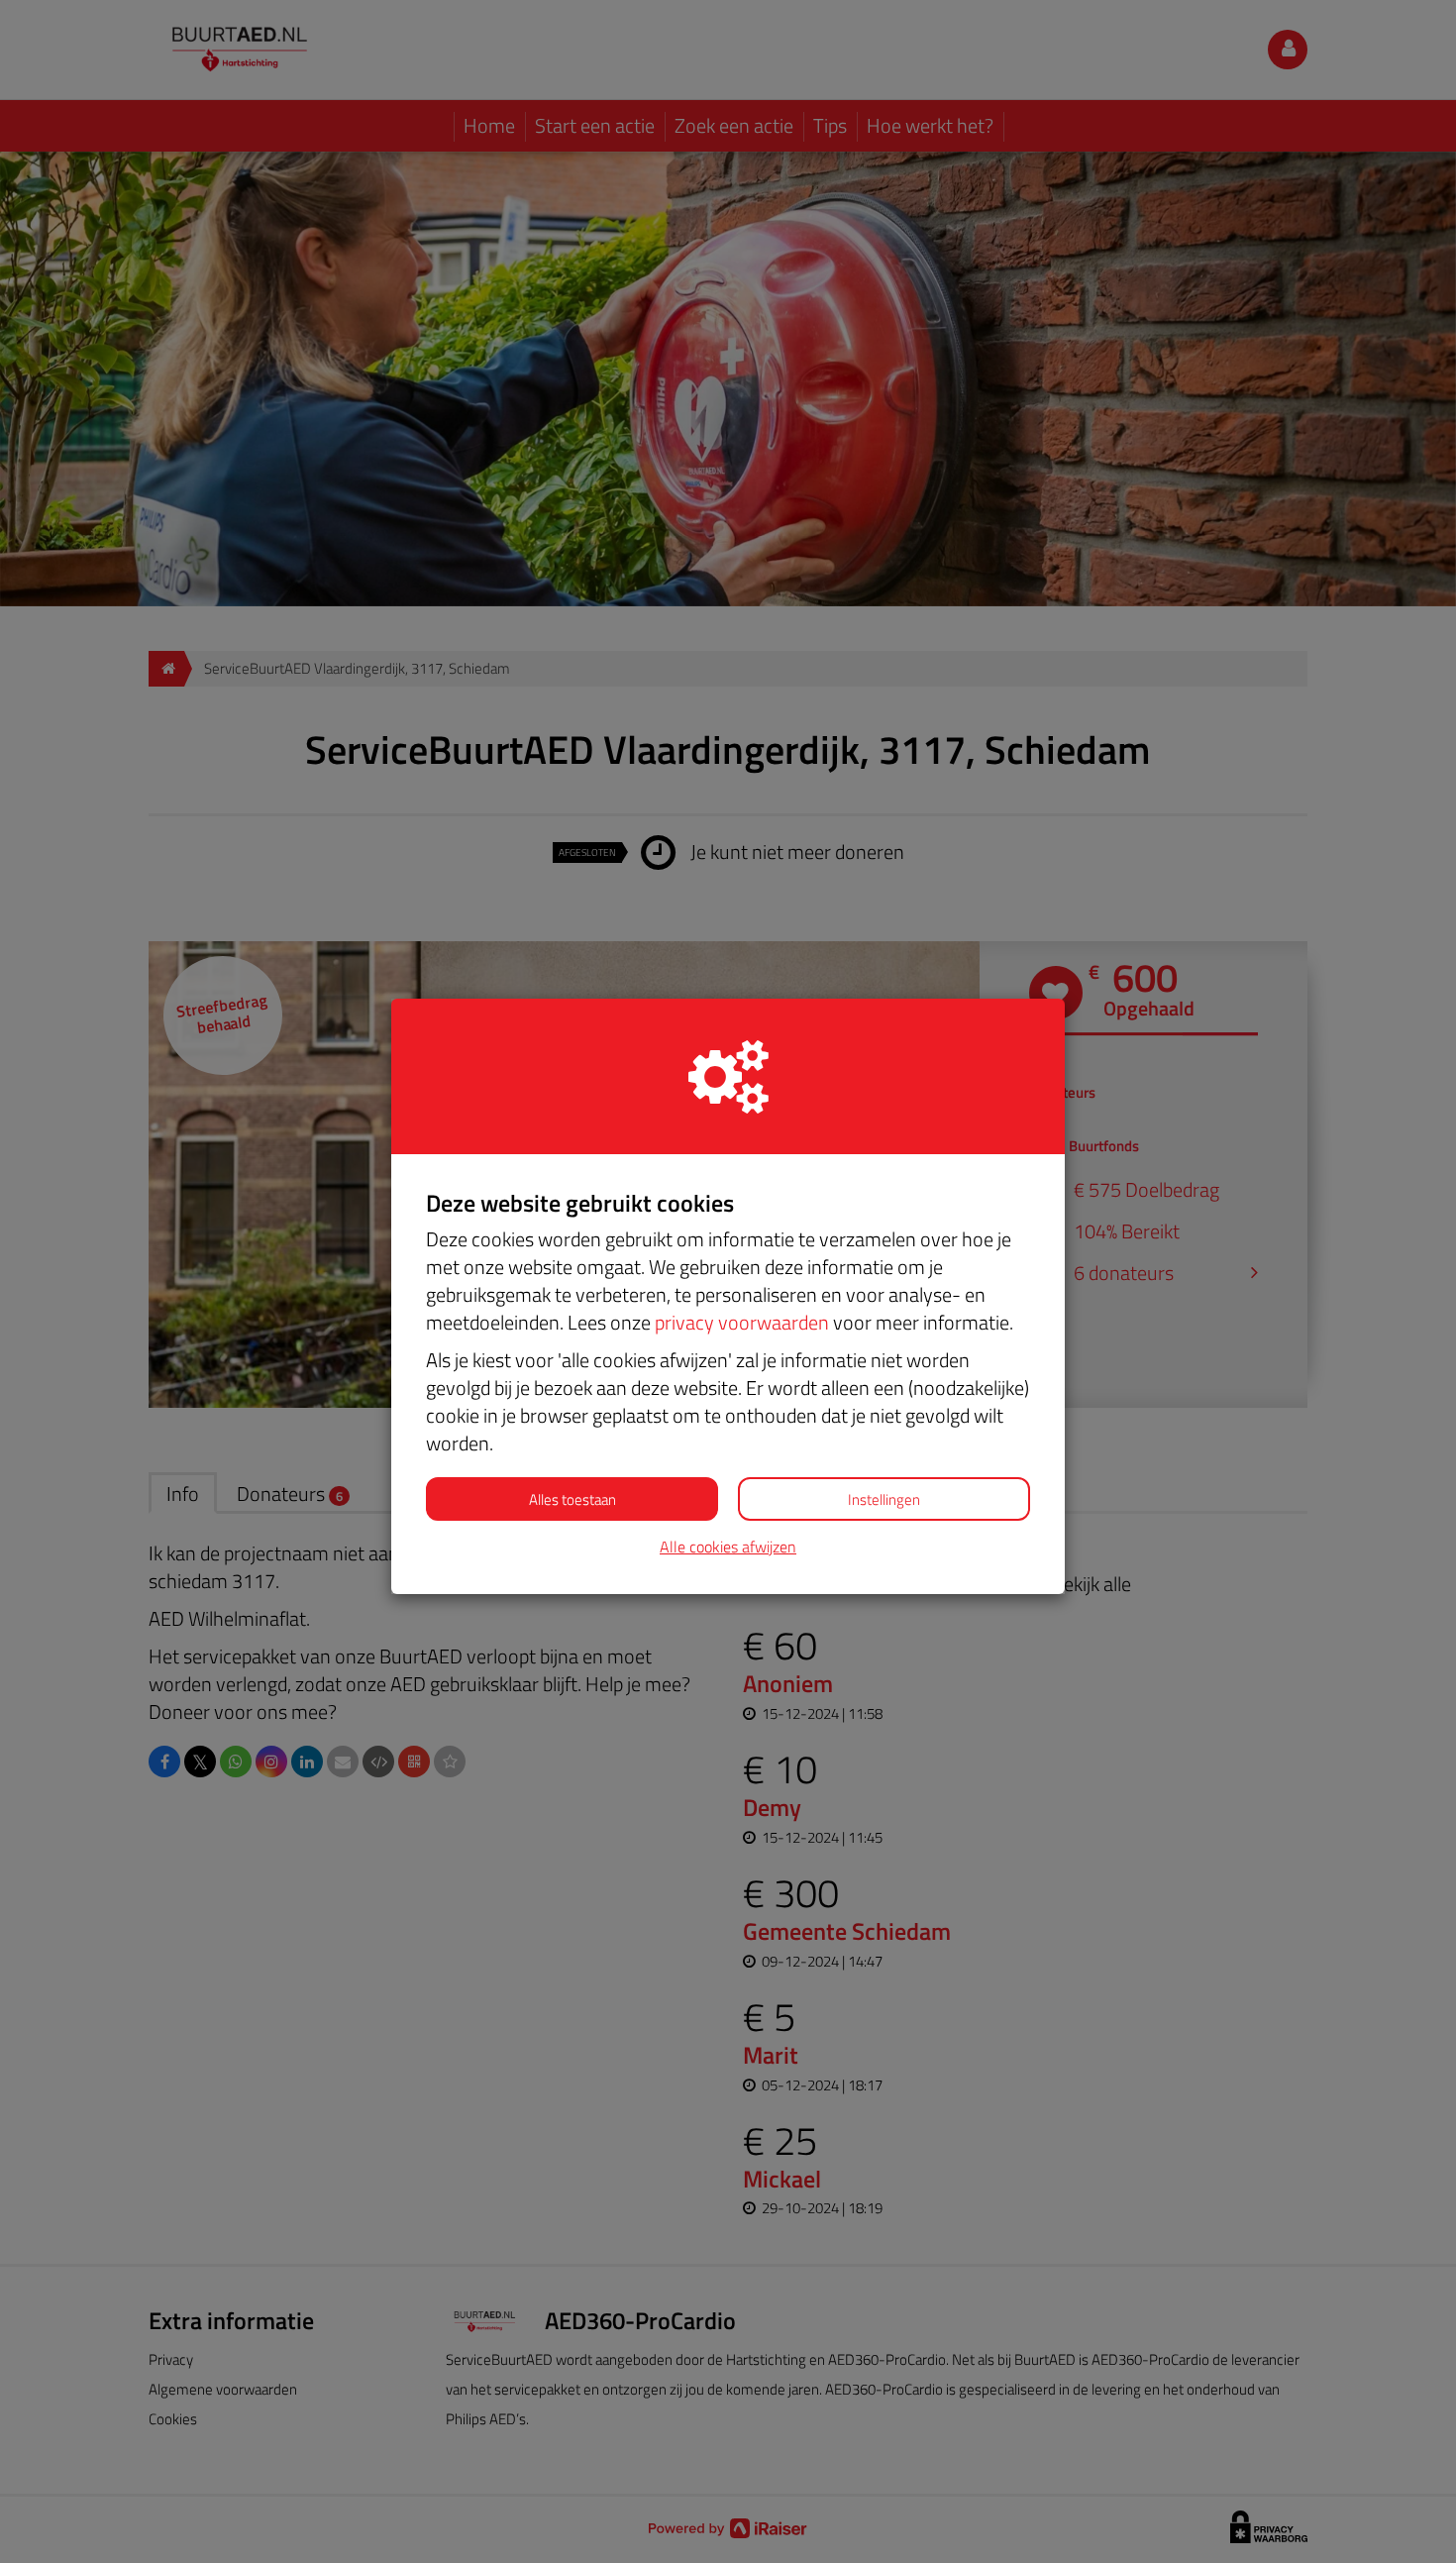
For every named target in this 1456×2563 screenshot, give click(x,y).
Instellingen (884, 1499)
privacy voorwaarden (742, 1322)
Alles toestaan (572, 1499)
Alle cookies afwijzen (728, 1547)
